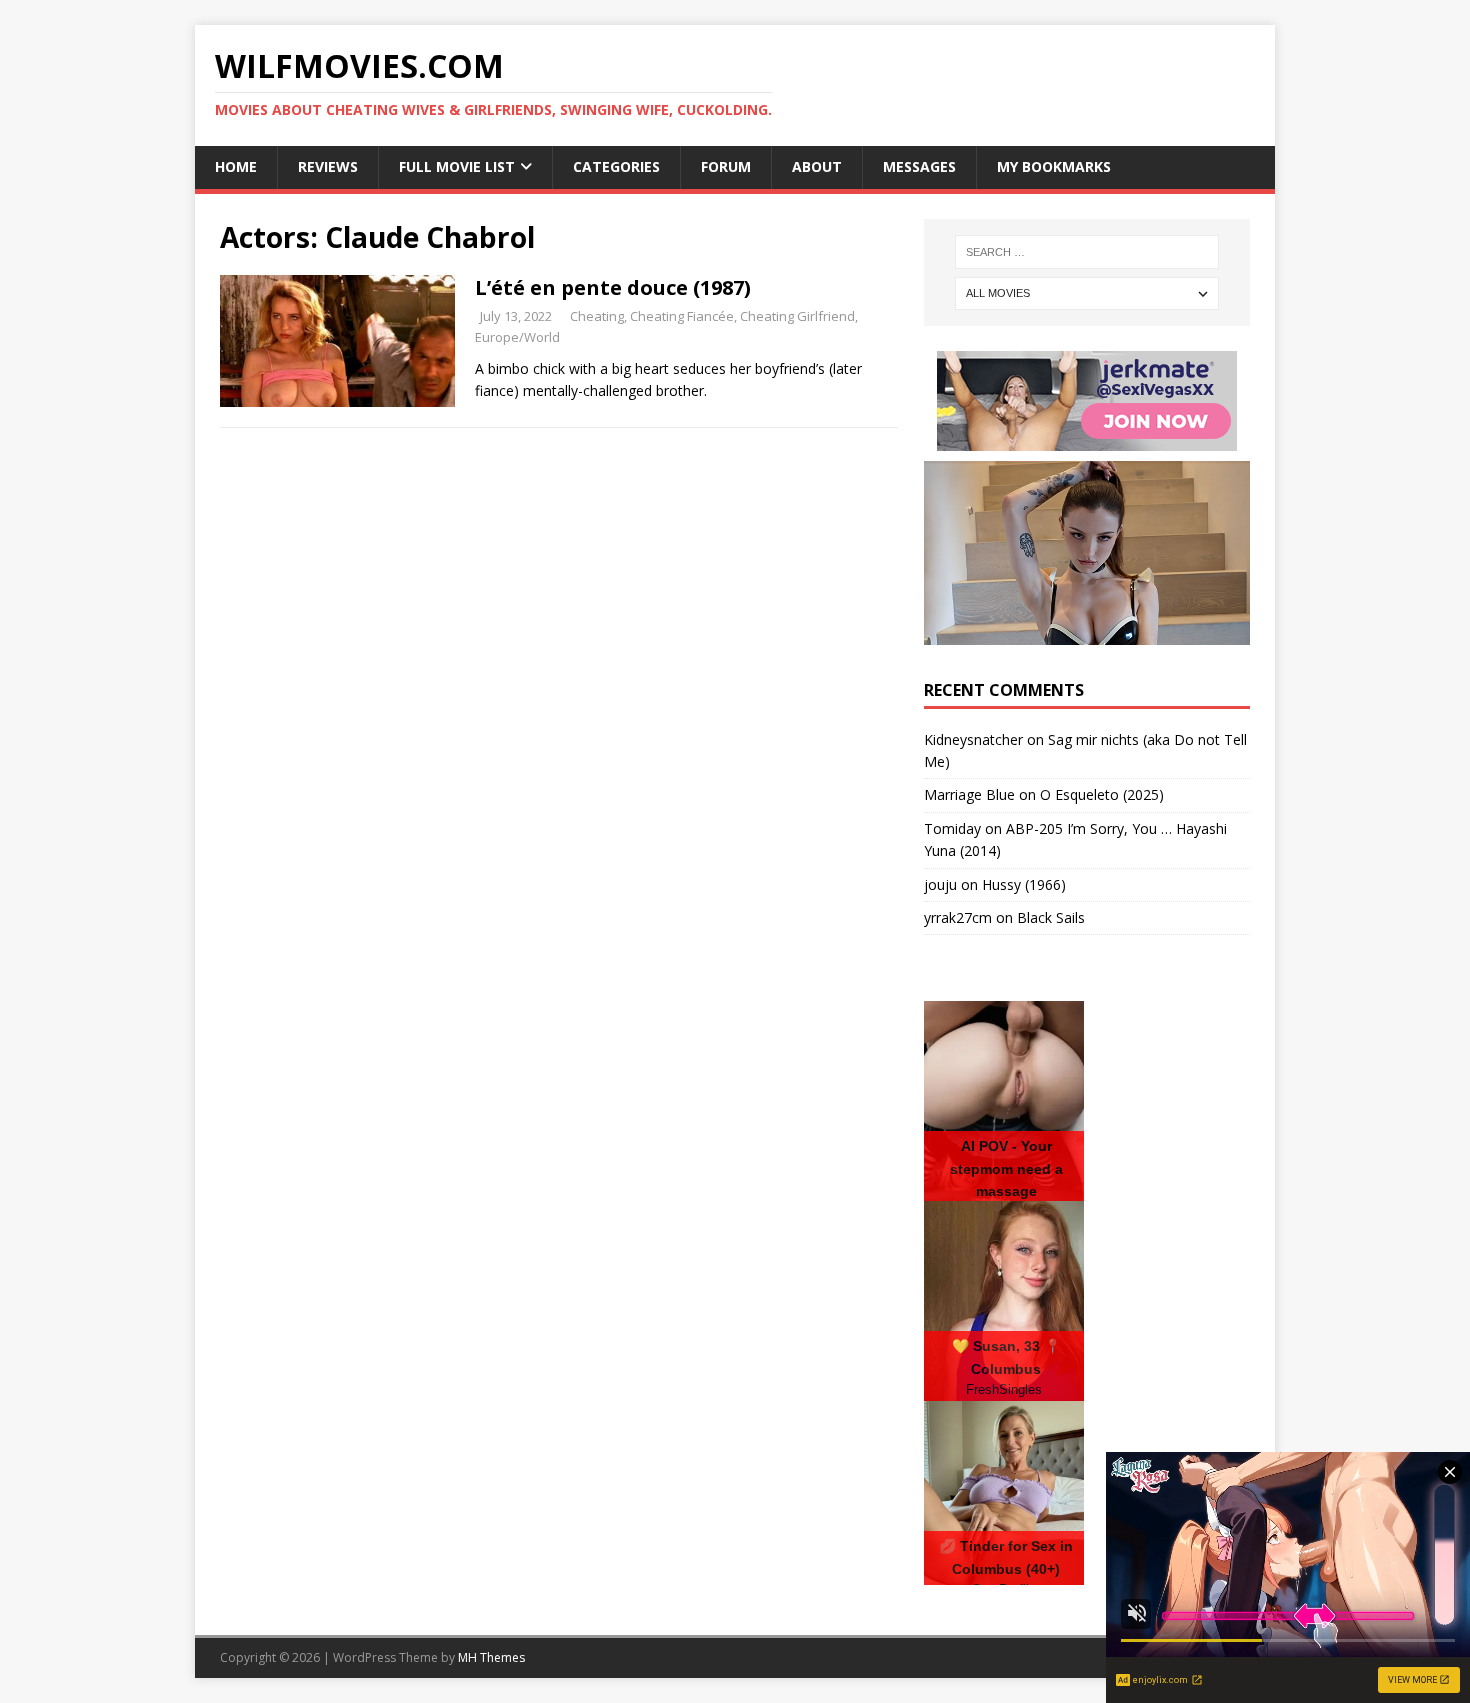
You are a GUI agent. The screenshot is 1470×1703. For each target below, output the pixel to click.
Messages (919, 166)
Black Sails (1051, 917)
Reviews (328, 166)
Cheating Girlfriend (797, 316)
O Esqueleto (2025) (1102, 794)
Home (236, 166)
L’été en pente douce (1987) (613, 287)
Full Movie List (457, 166)
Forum (726, 166)
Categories (616, 166)
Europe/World (517, 337)
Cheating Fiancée (682, 316)
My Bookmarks (1054, 166)
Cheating (597, 316)
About (817, 166)
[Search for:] (1087, 252)
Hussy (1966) (1024, 884)
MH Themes (491, 1657)
